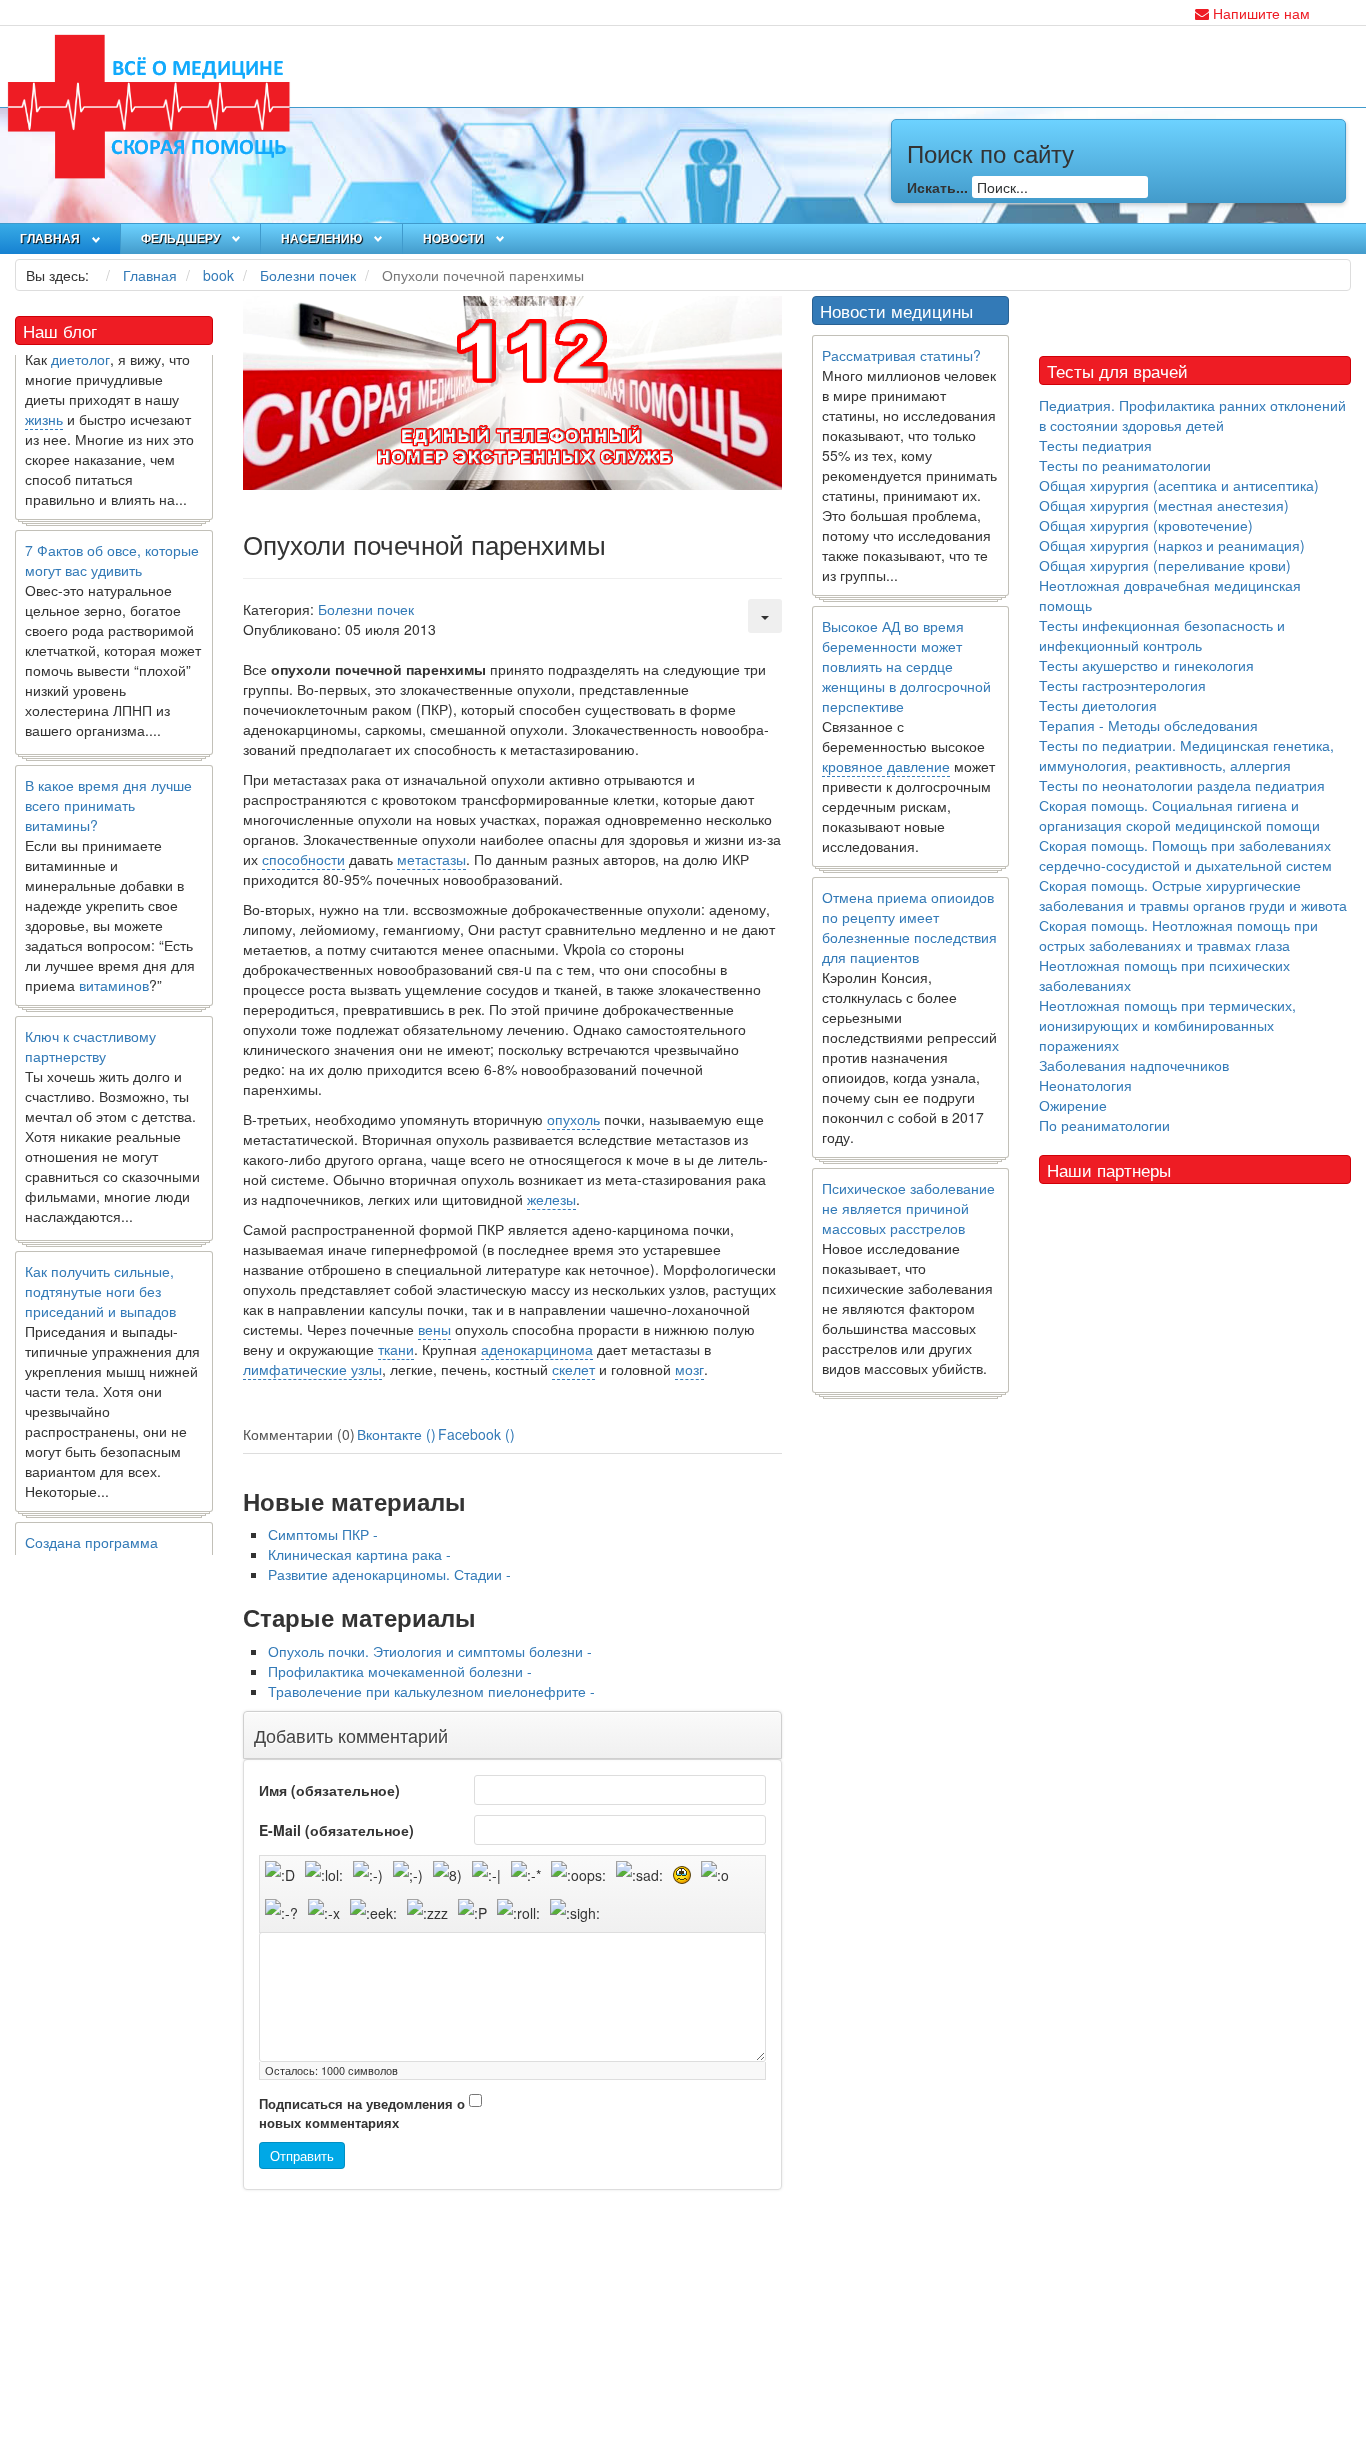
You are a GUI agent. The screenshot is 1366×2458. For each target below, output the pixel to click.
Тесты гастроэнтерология (1122, 685)
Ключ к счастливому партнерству (90, 1020)
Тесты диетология (1098, 705)
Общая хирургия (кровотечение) (1146, 525)
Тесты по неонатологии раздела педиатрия (1182, 785)
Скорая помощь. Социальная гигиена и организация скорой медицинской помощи (1179, 815)
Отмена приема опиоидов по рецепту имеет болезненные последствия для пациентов (909, 927)
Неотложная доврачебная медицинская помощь (1170, 595)
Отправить (302, 2155)
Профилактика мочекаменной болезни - (400, 1671)
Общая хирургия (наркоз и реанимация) (1172, 545)
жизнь (44, 393)
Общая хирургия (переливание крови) (1165, 565)
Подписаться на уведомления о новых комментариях (362, 2113)
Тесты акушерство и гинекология (1146, 665)
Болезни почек (366, 609)
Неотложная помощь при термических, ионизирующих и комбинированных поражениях (1167, 1025)
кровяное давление (886, 766)
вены (434, 1329)
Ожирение (1073, 1105)
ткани (396, 1349)
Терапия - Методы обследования (1148, 725)
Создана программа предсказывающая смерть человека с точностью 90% (112, 1536)
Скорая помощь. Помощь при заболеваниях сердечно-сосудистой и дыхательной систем (1185, 855)
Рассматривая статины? (901, 355)
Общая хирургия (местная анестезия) (1164, 505)
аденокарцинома (537, 1349)
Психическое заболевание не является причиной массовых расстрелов (908, 1208)
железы (551, 1199)
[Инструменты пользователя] (765, 616)
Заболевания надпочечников (1134, 1065)
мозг (689, 1369)
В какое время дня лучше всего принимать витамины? (108, 779)
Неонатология (1085, 1085)
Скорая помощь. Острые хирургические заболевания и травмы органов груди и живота (1193, 895)
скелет (573, 1369)
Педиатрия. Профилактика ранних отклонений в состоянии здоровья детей (1192, 415)
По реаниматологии (1104, 1125)
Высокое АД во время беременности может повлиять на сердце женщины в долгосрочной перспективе (906, 666)
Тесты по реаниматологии (1125, 465)
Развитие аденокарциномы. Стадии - (389, 1574)
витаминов (114, 959)
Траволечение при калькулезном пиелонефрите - (431, 1691)
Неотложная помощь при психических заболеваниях (1164, 975)
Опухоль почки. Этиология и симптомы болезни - (430, 1651)
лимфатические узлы (312, 1369)
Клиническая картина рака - (359, 1554)
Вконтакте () (396, 1434)
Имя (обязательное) (329, 1790)
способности (303, 859)
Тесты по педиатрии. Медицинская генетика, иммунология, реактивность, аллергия (1186, 755)
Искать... (937, 187)
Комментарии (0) (299, 1434)
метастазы (431, 859)
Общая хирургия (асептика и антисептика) (1179, 485)
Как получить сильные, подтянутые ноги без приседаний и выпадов (100, 1265)
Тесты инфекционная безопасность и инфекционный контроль (1162, 635)
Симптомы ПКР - (323, 1534)
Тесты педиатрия (1095, 445)
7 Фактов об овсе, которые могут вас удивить (112, 534)
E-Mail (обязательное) (336, 1830)
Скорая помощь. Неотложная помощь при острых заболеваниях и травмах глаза (1178, 935)
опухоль (573, 1119)
